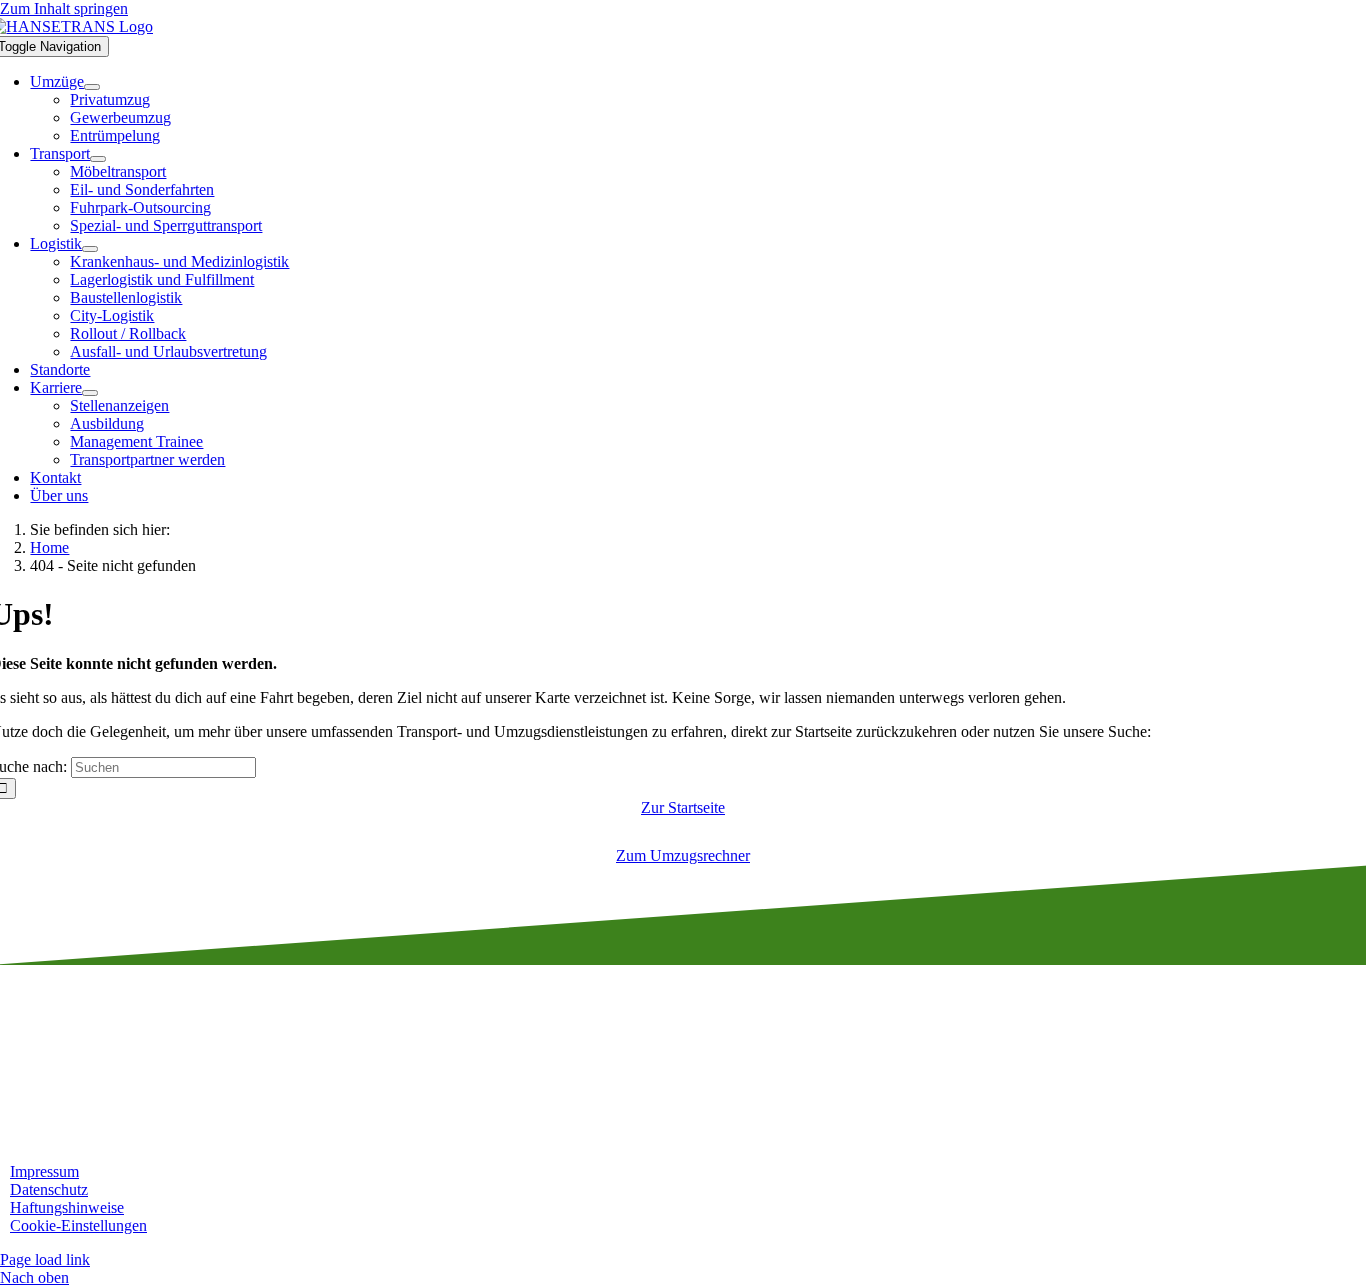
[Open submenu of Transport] (98, 159)
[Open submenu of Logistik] (90, 249)
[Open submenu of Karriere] (90, 393)
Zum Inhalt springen (64, 8)
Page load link (45, 1259)
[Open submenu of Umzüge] (92, 87)
